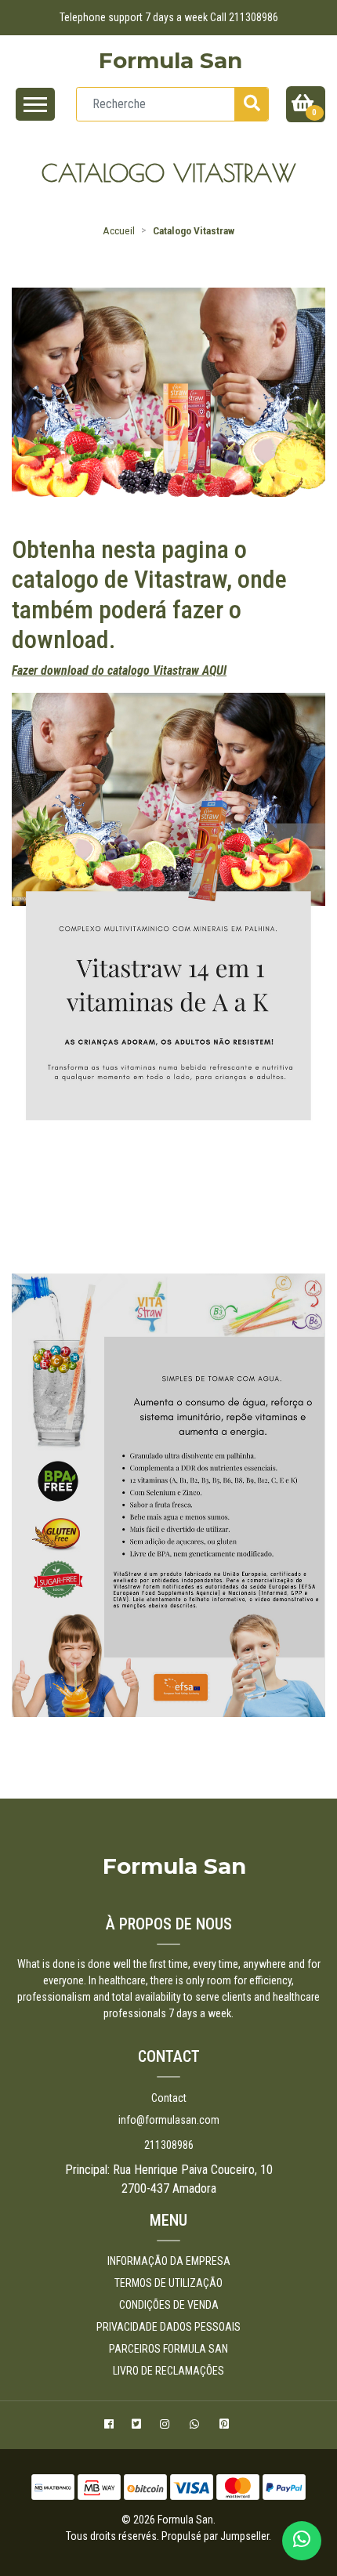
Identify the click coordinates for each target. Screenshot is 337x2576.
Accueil (119, 230)
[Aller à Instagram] (167, 2426)
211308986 (169, 2145)
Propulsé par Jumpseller (215, 2536)
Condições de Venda (169, 2305)
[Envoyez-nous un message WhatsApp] (302, 2541)
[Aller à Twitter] (138, 2426)
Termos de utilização (168, 2283)
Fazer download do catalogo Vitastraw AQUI (119, 670)
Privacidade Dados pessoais (168, 2327)
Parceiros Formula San (168, 2349)
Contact (169, 2098)
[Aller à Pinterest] (226, 2426)
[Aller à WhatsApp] (196, 2426)
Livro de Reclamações (168, 2371)
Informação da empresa (169, 2261)
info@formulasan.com (169, 2120)
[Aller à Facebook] (111, 2426)
